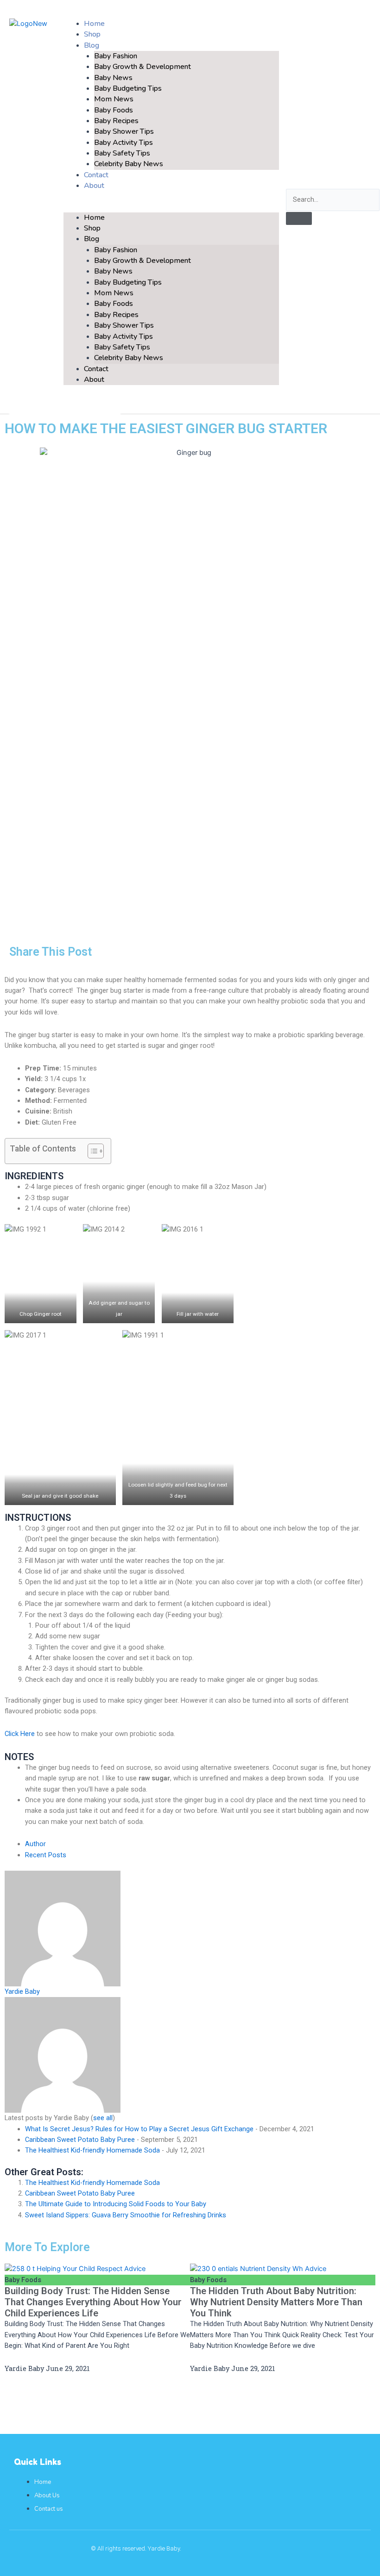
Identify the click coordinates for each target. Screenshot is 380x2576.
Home (94, 218)
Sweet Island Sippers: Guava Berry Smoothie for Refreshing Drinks (126, 2215)
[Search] (299, 218)
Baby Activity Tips (123, 143)
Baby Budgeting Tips (128, 88)
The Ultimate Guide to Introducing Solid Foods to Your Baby (116, 2204)
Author (35, 1844)
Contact (96, 369)
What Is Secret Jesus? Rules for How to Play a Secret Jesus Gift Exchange (139, 2129)
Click (12, 1734)
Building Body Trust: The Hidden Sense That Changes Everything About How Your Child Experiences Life (93, 2302)
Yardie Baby (22, 1991)
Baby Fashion (116, 56)
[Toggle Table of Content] (91, 1151)
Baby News (113, 78)
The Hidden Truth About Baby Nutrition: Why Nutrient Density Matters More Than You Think (276, 2302)
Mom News (114, 99)
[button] (171, 207)
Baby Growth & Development (142, 67)
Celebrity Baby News (129, 164)
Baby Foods (114, 110)
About (94, 186)
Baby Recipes (116, 121)
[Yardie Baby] (63, 1928)
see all (103, 2118)
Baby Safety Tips (122, 153)
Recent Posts (46, 1855)
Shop (92, 228)
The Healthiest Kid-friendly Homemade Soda (92, 2150)
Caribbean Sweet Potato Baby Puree (80, 2140)
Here (28, 1734)
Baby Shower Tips (124, 131)
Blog (92, 45)
